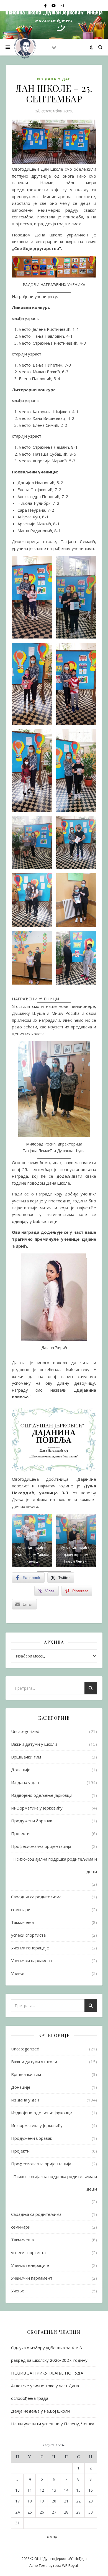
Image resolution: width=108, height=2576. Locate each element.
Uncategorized (25, 1731)
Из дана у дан (54, 79)
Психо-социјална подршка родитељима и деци (55, 1865)
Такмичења (22, 1922)
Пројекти (20, 1833)
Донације (21, 1770)
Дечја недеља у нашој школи (40, 2411)
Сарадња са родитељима (36, 1897)
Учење (18, 1973)
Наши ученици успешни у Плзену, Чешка (53, 2424)
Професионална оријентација (41, 1846)
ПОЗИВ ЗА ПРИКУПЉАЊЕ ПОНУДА (47, 2373)
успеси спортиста (28, 1935)
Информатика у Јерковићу (37, 1808)
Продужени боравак (32, 1821)
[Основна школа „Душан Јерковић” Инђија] (25, 47)
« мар (52, 2536)
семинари (21, 1909)
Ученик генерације (30, 1948)
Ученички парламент (32, 1961)
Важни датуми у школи (34, 1744)
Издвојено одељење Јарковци (42, 1795)
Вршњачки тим (26, 1757)
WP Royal (70, 2565)
